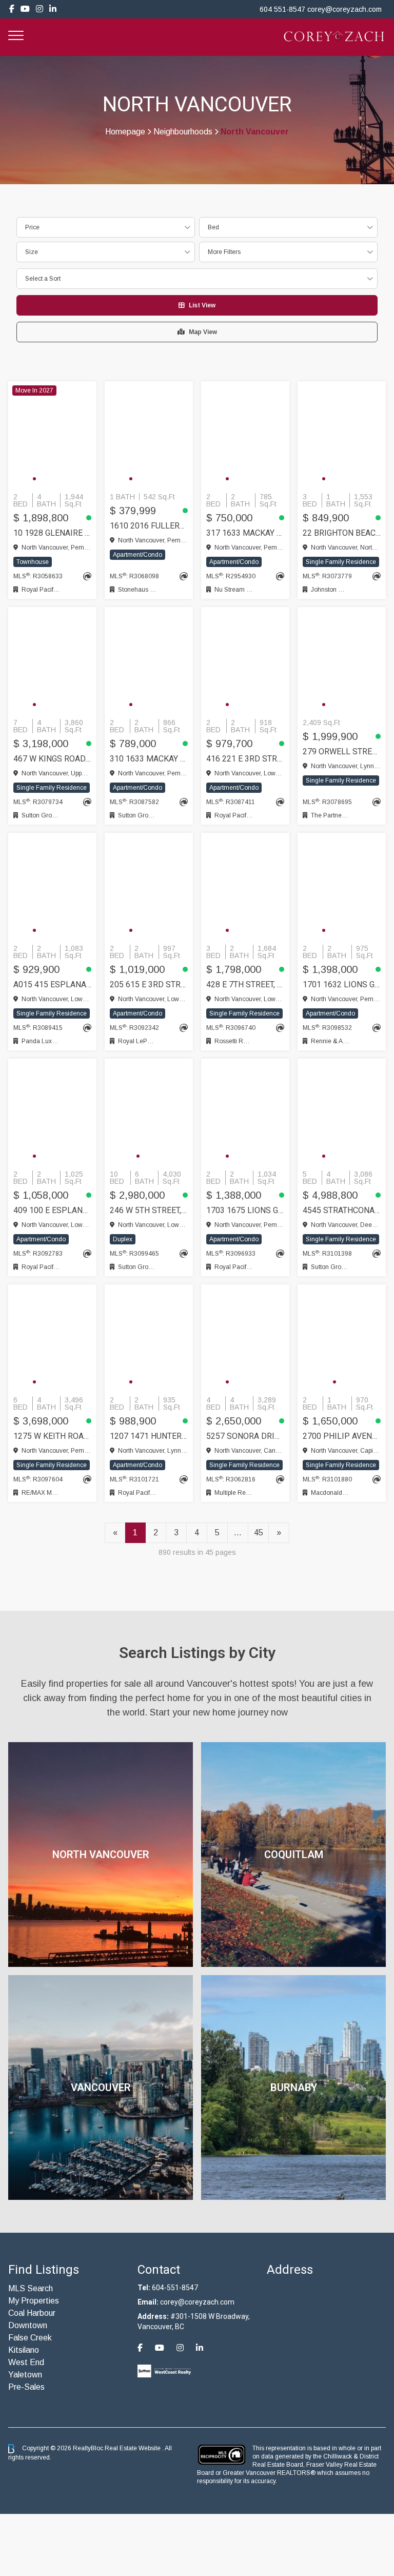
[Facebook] (12, 9)
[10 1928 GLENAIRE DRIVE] (52, 435)
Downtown (28, 2325)
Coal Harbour (32, 2313)
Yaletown (25, 2375)
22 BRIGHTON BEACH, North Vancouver (342, 533)
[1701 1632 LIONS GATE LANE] (342, 886)
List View (202, 305)
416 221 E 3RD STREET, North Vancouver (245, 759)
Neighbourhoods (183, 132)
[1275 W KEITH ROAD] (52, 1338)
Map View (203, 332)
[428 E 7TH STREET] (245, 886)
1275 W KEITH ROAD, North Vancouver (52, 1436)
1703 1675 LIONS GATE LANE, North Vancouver (245, 1210)
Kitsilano (24, 2350)
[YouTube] (25, 9)
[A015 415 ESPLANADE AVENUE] (52, 886)
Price (32, 227)
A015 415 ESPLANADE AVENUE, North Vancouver (52, 984)
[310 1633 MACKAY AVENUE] (149, 660)
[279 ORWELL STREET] (342, 660)
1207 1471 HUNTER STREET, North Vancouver (149, 1436)
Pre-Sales (26, 2387)
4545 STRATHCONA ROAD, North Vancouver (342, 1210)
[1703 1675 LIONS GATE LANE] (245, 1112)
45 (259, 1533)
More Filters (224, 252)
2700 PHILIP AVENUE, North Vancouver (342, 1436)
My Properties (34, 2301)
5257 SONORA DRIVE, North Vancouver (245, 1436)
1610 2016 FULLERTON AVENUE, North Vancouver (149, 526)
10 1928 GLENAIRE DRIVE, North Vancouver (52, 533)
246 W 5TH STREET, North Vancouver (149, 1210)
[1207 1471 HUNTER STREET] (149, 1338)
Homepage (125, 132)
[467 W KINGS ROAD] (52, 660)
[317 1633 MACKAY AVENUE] (245, 435)
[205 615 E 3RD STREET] (149, 886)
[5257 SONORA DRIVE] (245, 1338)
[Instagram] (40, 9)
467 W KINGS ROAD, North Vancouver (52, 759)
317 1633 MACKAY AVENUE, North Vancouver (245, 533)
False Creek (30, 2338)
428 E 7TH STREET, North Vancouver (245, 984)
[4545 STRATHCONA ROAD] (342, 1112)
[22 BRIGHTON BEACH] (342, 435)
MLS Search (31, 2288)
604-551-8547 (175, 2288)
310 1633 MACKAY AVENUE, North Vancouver (149, 759)
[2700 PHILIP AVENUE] (342, 1338)
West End (26, 2362)
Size (32, 252)
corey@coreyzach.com (344, 9)
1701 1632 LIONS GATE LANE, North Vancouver (342, 984)
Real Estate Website (133, 2448)
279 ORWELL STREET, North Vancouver (342, 752)
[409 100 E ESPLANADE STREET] (52, 1112)
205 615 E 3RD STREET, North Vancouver (149, 984)
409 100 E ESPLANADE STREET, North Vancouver (52, 1210)
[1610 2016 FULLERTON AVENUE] (149, 435)
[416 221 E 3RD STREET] (245, 660)
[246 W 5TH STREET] (149, 1112)
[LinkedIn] (53, 9)
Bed (213, 227)
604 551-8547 (282, 9)
